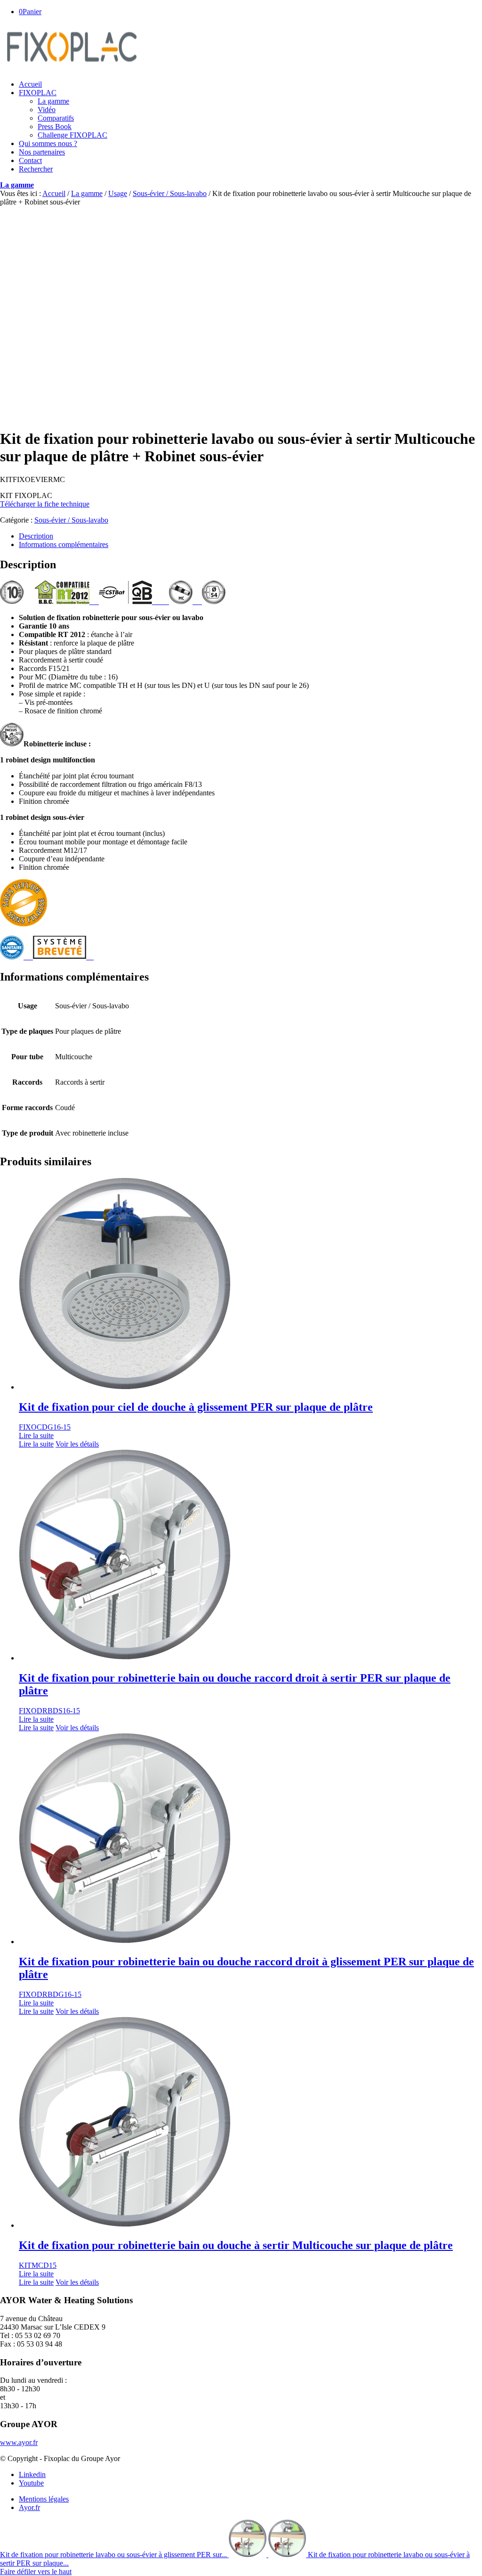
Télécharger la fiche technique (45, 504)
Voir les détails (77, 1444)
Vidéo (47, 110)
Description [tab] (36, 536)
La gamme (53, 101)
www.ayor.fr (19, 2442)
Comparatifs (56, 118)
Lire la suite (36, 1435)
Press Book (55, 127)
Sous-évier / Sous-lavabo (170, 193)
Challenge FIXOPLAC (72, 135)
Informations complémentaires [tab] (64, 544)
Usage (118, 193)
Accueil (54, 193)
